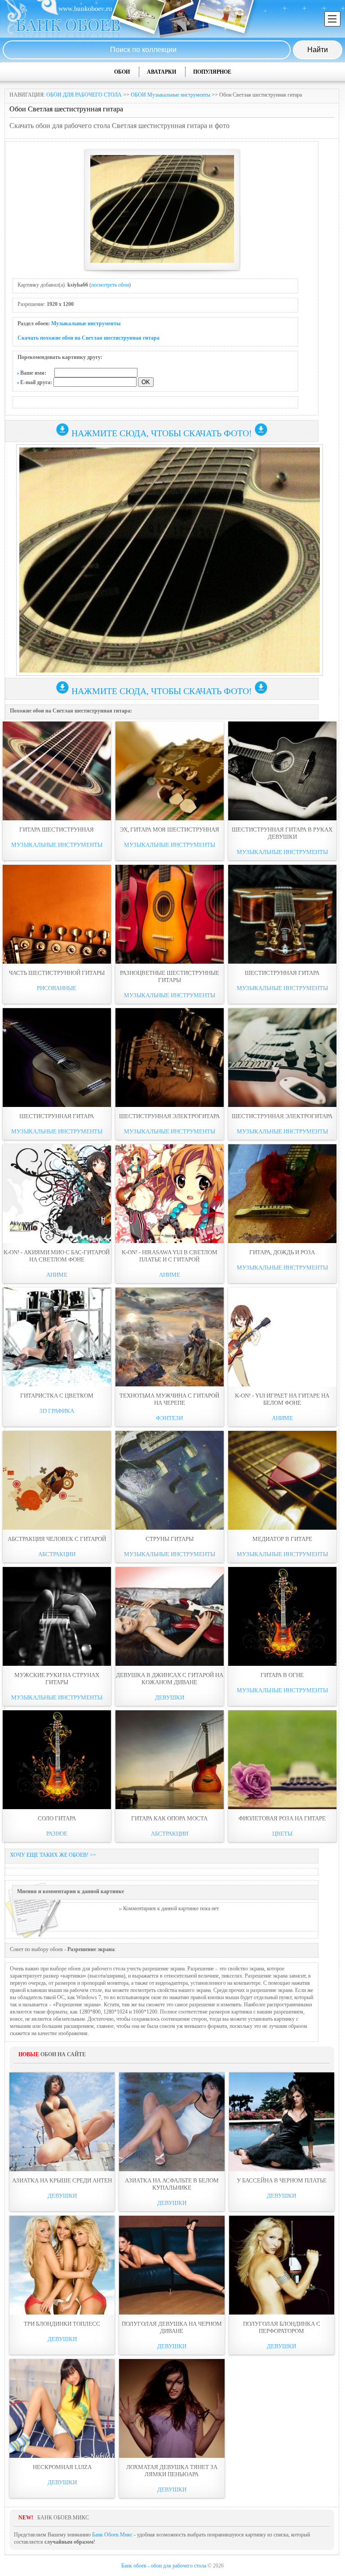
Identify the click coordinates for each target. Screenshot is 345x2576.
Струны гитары (170, 1539)
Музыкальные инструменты (86, 323)
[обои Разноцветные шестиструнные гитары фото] (170, 914)
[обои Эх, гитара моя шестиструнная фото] (170, 771)
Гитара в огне (282, 1675)
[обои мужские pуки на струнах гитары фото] (57, 1616)
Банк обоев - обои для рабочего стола (164, 2566)
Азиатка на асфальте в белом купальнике (172, 2184)
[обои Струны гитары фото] (170, 1480)
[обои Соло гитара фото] (57, 1760)
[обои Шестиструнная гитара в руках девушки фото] (282, 771)
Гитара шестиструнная (57, 830)
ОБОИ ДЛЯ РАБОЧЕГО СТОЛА (84, 95)
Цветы (282, 1834)
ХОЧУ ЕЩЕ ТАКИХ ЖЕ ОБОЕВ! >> (53, 1855)
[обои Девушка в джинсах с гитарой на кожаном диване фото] (170, 1616)
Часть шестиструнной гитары (57, 973)
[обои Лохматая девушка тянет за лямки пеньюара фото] (172, 2408)
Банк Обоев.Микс (112, 2535)
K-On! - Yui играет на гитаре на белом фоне (282, 1399)
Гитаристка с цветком (57, 1396)
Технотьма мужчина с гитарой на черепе (169, 1399)
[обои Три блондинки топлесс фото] (62, 2265)
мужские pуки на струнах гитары (57, 1679)
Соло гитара (57, 1818)
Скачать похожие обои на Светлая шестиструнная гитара (88, 338)
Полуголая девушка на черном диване (172, 2327)
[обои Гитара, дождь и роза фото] (282, 1194)
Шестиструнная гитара (282, 973)
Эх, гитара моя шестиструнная (170, 830)
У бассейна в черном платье (282, 2180)
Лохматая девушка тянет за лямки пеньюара (172, 2471)
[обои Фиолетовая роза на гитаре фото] (282, 1760)
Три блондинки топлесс (62, 2324)
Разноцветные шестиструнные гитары (170, 976)
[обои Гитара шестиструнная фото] (57, 771)
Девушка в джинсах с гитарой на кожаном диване (170, 1679)
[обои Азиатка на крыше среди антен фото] (62, 2122)
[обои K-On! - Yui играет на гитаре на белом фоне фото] (282, 1337)
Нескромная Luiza (62, 2467)
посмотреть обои (110, 285)
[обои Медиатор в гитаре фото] (282, 1480)
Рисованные (57, 988)
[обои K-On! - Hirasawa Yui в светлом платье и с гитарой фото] (170, 1194)
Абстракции (57, 1554)
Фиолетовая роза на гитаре (282, 1818)
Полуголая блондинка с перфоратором (282, 2327)
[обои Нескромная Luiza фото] (62, 2408)
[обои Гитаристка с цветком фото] (57, 1337)
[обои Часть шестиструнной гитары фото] (57, 914)
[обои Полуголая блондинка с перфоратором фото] (282, 2265)
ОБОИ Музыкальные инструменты (170, 95)
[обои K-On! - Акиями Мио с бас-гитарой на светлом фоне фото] (57, 1194)
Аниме (57, 1275)
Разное (57, 1834)
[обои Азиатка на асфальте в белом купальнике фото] (172, 2122)
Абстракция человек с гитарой (57, 1539)
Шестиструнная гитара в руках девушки (282, 833)
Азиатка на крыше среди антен (62, 2180)
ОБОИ (122, 72)
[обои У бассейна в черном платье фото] (282, 2122)
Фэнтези (169, 1418)
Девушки (170, 1697)
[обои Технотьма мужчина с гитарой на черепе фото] (170, 1337)
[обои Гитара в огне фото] (282, 1616)
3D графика (57, 1411)
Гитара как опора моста (169, 1818)
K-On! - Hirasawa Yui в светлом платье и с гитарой (170, 1256)
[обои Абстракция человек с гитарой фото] (57, 1480)
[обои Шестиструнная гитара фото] (282, 914)
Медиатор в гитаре (282, 1539)
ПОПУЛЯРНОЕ (212, 72)
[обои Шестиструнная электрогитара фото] (170, 1058)
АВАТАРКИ (161, 72)
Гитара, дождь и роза (282, 1252)
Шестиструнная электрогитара (169, 1116)
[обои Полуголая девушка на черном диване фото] (172, 2265)
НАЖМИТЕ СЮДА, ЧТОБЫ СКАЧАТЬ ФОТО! (162, 433)
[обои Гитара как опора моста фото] (170, 1760)
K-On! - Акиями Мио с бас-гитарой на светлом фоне (57, 1256)
